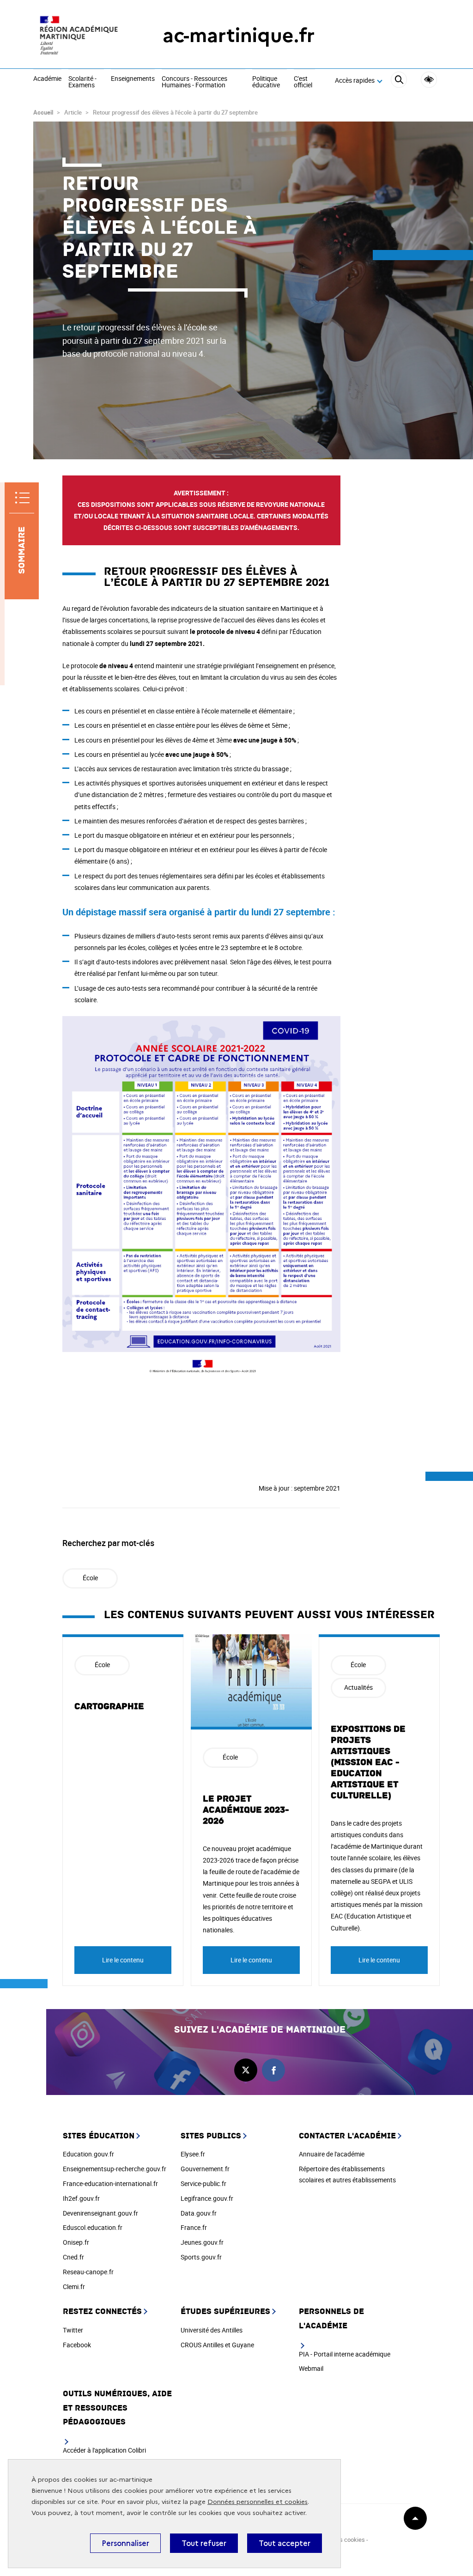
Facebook (77, 2345)
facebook (273, 2070)
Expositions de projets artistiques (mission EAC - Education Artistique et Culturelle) (368, 1762)
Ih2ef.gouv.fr (81, 2198)
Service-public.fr (203, 2183)
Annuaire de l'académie (332, 2154)
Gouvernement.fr (205, 2169)
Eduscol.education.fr (93, 2227)
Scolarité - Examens (82, 82)
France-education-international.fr (110, 2183)
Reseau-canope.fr (88, 2272)
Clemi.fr (74, 2287)
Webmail (311, 2368)
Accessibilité (429, 80)
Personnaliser (125, 2543)
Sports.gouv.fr (201, 2257)
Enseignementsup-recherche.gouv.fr (115, 2169)
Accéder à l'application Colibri (104, 2450)
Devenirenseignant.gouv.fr (100, 2213)
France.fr (194, 2227)
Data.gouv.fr (199, 2213)
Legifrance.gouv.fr (207, 2198)
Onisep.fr (76, 2242)
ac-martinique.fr (239, 35)
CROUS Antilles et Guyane (217, 2345)
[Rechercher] (399, 81)
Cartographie (109, 1706)
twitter (246, 2070)
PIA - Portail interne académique (345, 2354)
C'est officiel (303, 82)
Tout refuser (204, 2543)
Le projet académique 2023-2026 (246, 1810)
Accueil (43, 112)
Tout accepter (285, 2543)
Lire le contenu (123, 1960)
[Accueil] (79, 35)
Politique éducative (266, 82)
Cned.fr (73, 2257)
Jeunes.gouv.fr (202, 2242)
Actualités (358, 1687)
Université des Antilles (212, 2330)
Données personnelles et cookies (258, 2502)
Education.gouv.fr (88, 2154)
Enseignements (133, 79)
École (90, 1578)
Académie (47, 79)
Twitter (73, 2330)
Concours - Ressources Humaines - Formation (194, 82)
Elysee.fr (193, 2154)
